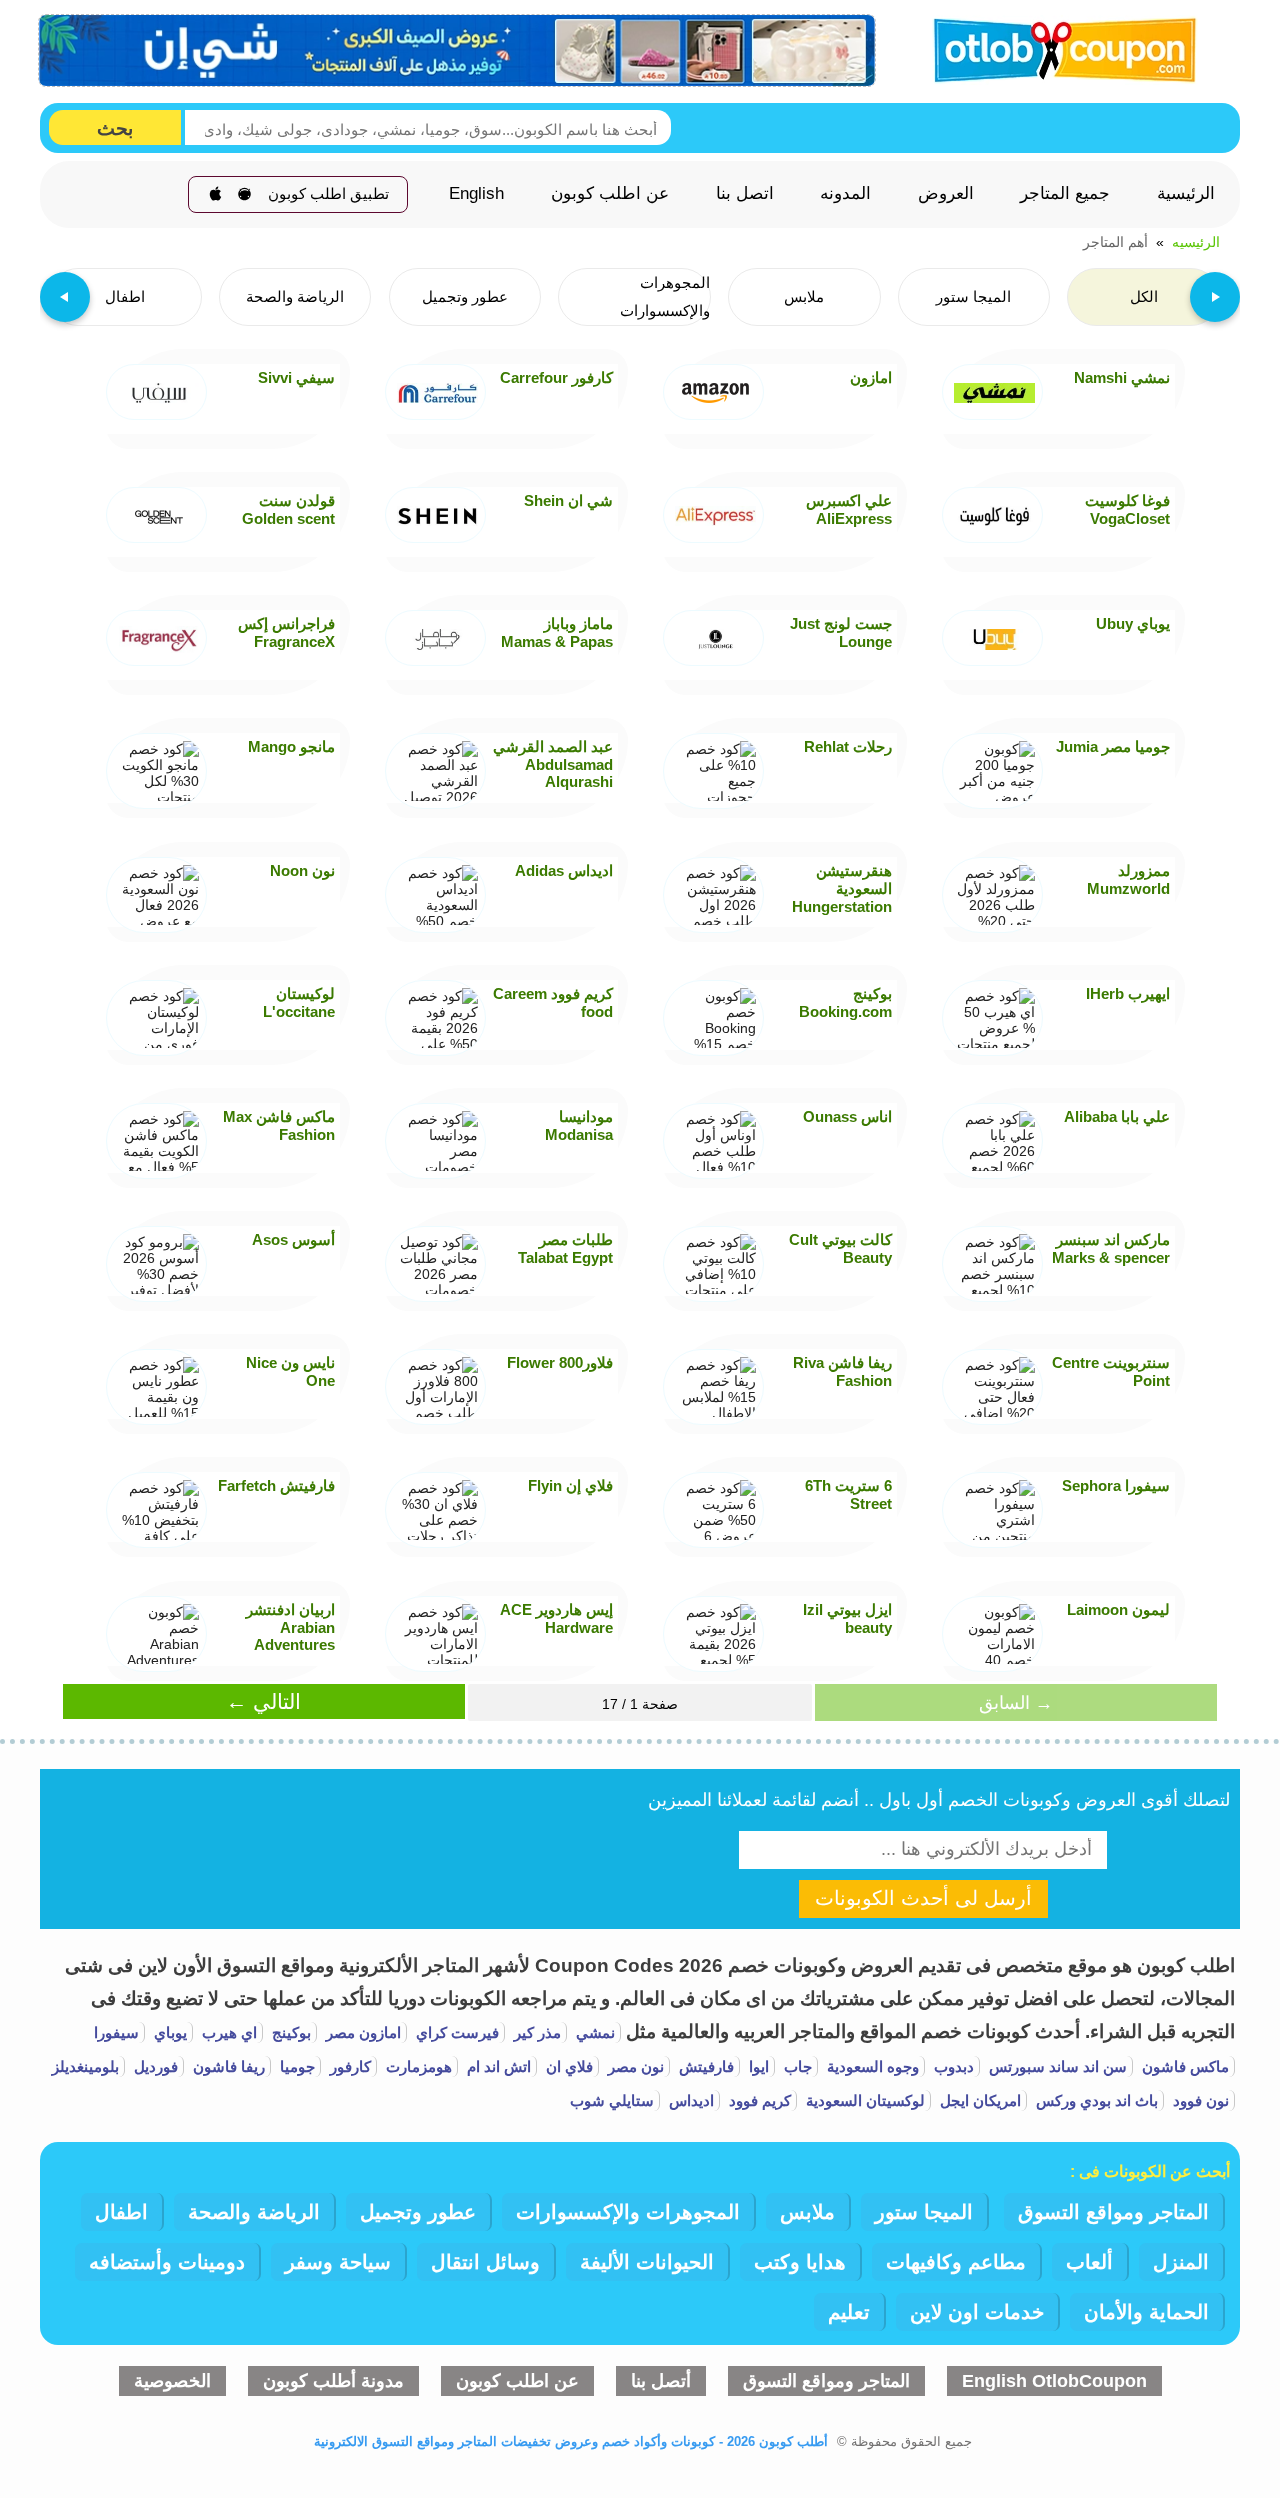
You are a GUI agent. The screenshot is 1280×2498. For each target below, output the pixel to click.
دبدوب (952, 2066)
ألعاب (1089, 2262)
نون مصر (634, 2066)
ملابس (807, 2212)
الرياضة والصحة (254, 2212)
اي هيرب (227, 2032)
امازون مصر (361, 2032)
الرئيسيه (1196, 242)
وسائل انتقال (485, 2262)
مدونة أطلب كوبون (333, 2381)
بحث (115, 128)
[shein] (458, 51)
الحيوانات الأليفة (647, 2262)
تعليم (849, 2312)
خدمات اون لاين (977, 2312)
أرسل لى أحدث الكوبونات (923, 1898)
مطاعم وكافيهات (956, 2262)
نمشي (593, 2032)
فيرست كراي (455, 2032)
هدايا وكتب (800, 2262)
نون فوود (1199, 2100)
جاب (796, 2066)
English (476, 194)
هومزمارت (417, 2066)
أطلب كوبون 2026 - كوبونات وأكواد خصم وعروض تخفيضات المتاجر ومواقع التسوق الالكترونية (571, 2441)
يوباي (168, 2032)
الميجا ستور (924, 2212)
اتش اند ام (497, 2066)
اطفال (121, 2212)
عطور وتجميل (418, 2212)
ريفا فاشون (227, 2066)
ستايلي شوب (612, 2100)
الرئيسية (1186, 194)
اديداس (689, 2100)
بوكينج (289, 2032)
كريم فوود (758, 2100)
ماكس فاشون (1183, 2066)
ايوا (757, 2066)
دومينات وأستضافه (167, 2262)
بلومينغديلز (85, 2066)
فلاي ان (567, 2066)
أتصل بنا (661, 2381)
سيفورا (116, 2032)
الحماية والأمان (1146, 2312)
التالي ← (263, 1701)
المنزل (1181, 2262)
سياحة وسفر (338, 2262)
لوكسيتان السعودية (863, 2100)
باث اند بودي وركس (1095, 2100)
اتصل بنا (745, 194)
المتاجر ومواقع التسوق (1113, 2212)
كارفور (348, 2066)
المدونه (845, 194)
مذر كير (535, 2032)
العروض (946, 194)
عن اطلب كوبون (610, 194)
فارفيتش (704, 2066)
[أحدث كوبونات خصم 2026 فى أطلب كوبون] (1058, 47)
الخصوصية (172, 2381)
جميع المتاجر (1065, 194)
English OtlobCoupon (1054, 2381)
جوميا (295, 2066)
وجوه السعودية (871, 2066)
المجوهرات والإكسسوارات (628, 2212)
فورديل (154, 2066)
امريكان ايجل (978, 2100)
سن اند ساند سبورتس (1056, 2066)
